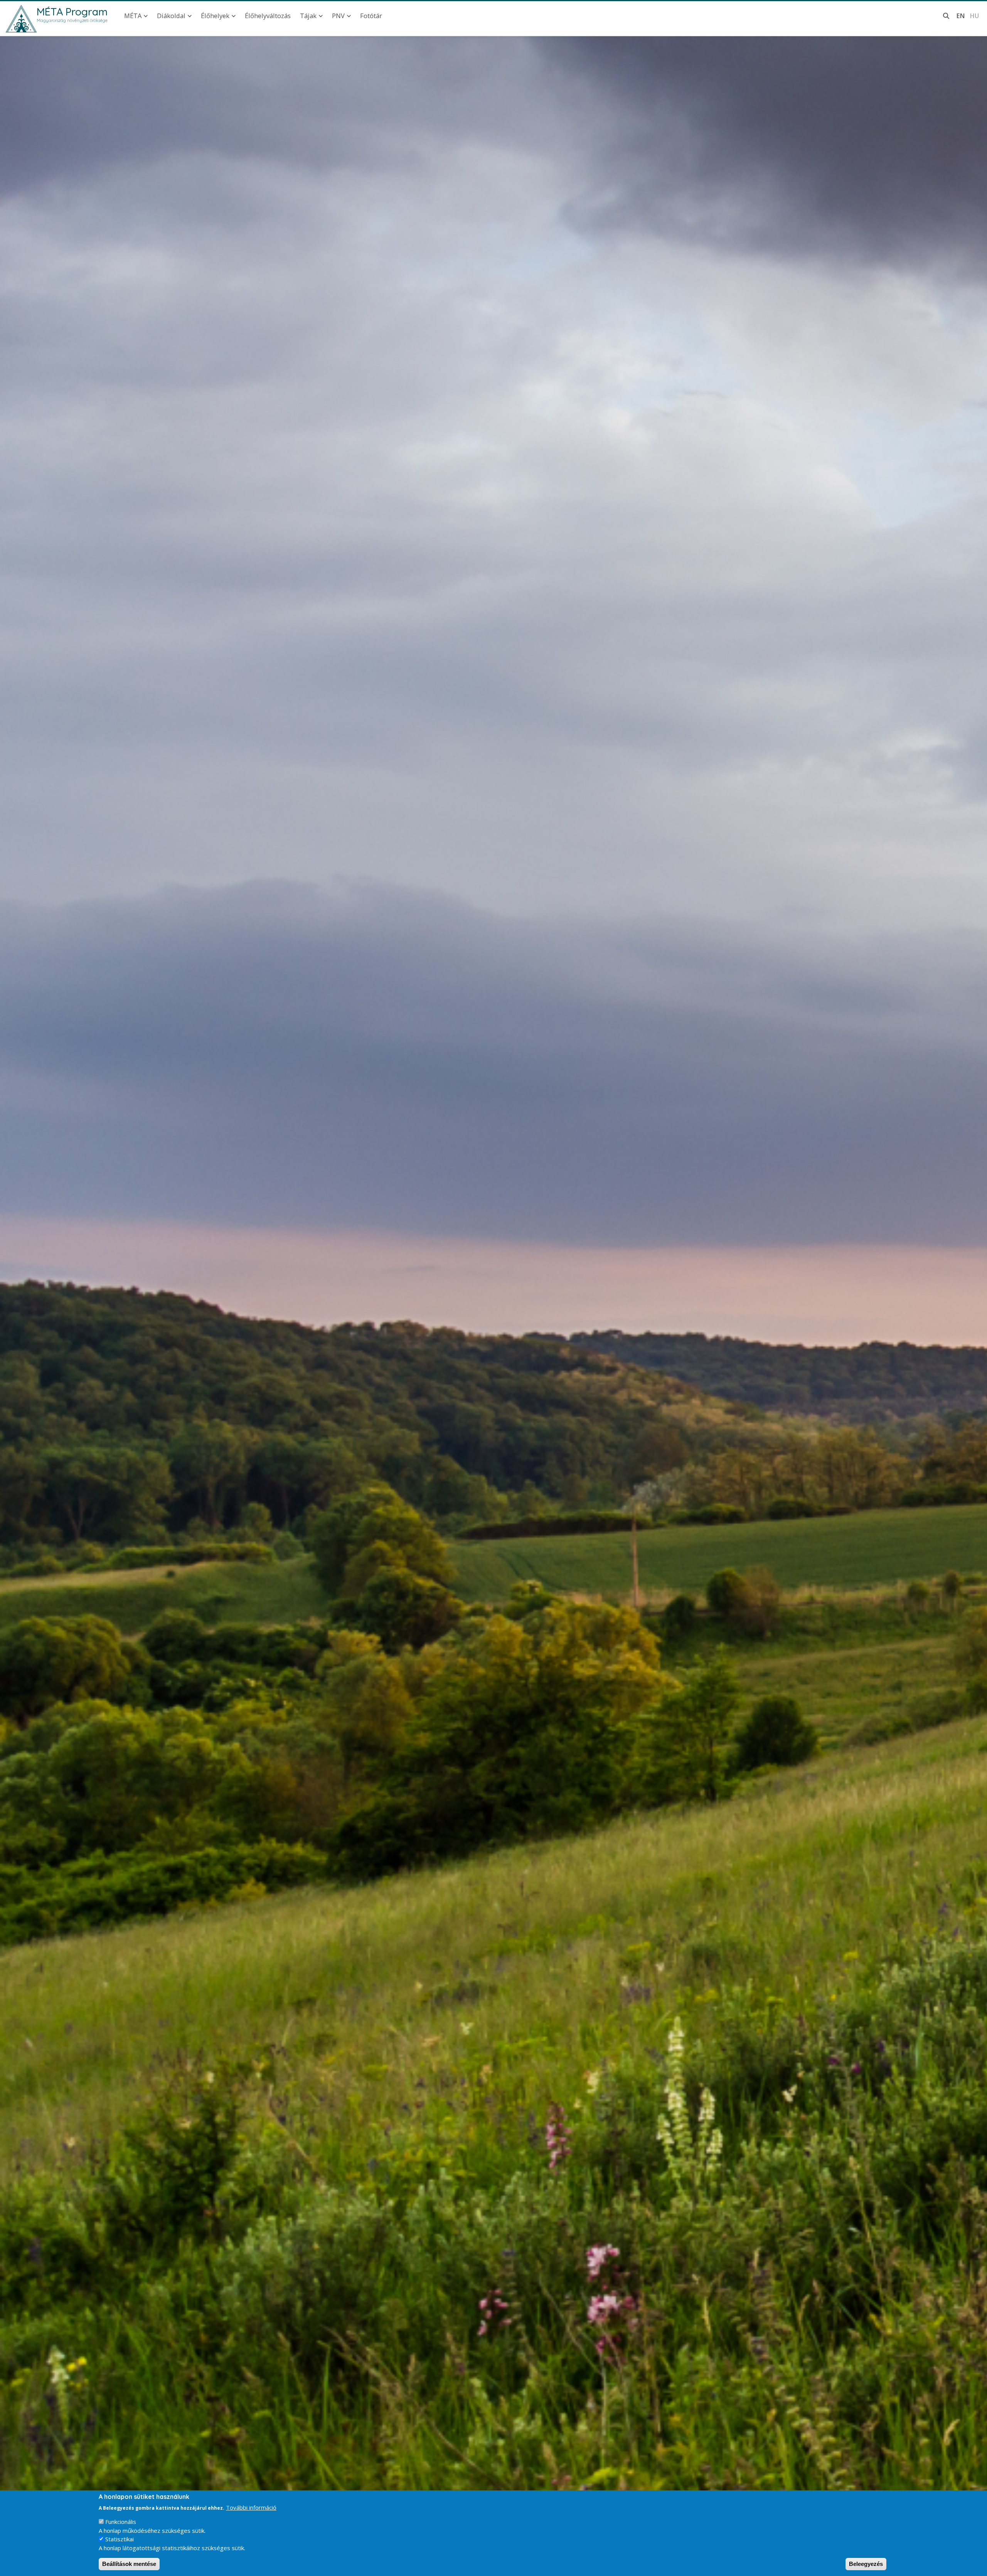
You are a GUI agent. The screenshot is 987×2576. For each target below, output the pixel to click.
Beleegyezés (866, 2564)
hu (974, 16)
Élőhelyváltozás (268, 16)
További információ (251, 2507)
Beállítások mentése (129, 2564)
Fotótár (371, 16)
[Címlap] (21, 19)
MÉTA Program (72, 12)
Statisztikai (120, 2539)
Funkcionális (121, 2522)
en (961, 16)
